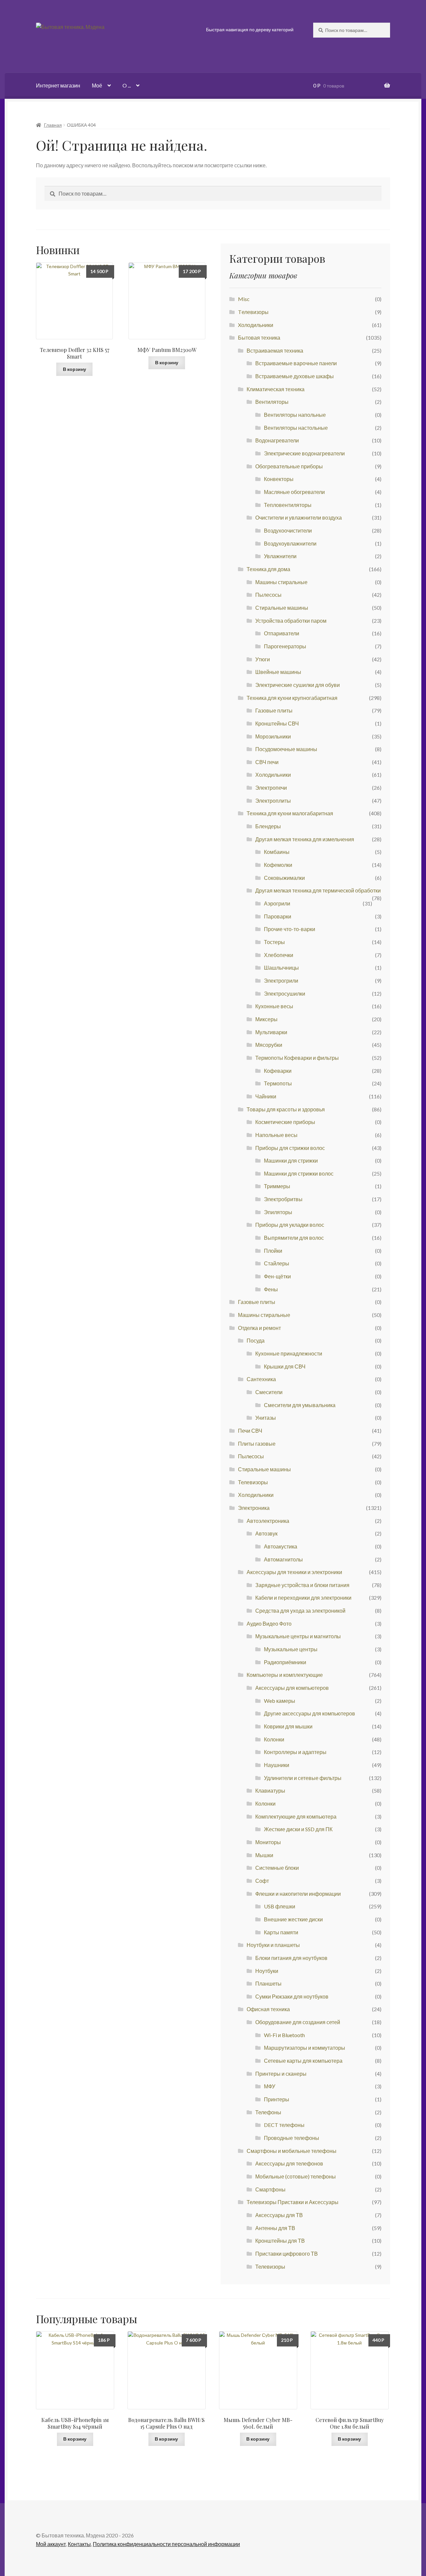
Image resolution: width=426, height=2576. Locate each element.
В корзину (75, 369)
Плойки (273, 1251)
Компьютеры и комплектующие (285, 1675)
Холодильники (273, 775)
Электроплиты (273, 801)
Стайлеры (277, 1263)
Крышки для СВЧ (285, 1366)
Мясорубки (269, 1045)
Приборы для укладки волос (290, 1225)
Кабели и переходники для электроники (303, 1598)
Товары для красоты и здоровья (286, 1109)
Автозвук (266, 1533)
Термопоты (278, 1083)
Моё (97, 85)
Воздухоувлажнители (290, 543)
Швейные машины (278, 672)
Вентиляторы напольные (295, 415)
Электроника (254, 1508)
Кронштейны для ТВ (280, 2241)
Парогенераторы (285, 646)
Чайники (266, 1096)
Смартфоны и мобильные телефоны (292, 2151)
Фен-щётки (277, 1276)
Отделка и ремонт (259, 1328)
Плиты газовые (257, 1444)
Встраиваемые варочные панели (296, 363)
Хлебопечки (279, 955)
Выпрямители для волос (294, 1238)
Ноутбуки (267, 1971)
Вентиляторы (272, 402)
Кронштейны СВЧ (277, 723)
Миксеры (266, 1019)
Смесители (269, 1392)
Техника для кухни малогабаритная (290, 813)
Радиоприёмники (285, 1662)
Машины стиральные (281, 582)
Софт (262, 1881)
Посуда (256, 1340)
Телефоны (268, 2112)
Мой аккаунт (51, 2544)
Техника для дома (268, 569)
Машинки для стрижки (291, 1160)
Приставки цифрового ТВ (287, 2254)
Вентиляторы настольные (296, 428)
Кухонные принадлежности (289, 1353)
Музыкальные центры (291, 1649)
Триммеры (277, 1186)
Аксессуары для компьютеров (292, 1688)
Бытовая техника (259, 337)
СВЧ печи (267, 762)
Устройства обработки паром (291, 621)
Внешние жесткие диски (293, 1919)
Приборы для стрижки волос (290, 1148)
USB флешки (280, 1906)
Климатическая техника (276, 389)
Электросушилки (285, 993)
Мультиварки (271, 1032)
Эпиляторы (278, 1212)
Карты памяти (281, 1932)
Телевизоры (253, 1482)
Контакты (79, 2544)
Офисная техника (268, 2009)
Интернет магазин (58, 85)
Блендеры (268, 826)
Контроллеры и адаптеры (295, 1752)
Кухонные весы (274, 1006)
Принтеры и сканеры (281, 2074)
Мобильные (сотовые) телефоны (296, 2176)
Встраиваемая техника (275, 350)
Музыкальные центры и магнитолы (298, 1636)
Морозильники (273, 736)
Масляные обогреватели (294, 492)
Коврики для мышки (288, 1726)
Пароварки (278, 916)
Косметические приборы (285, 1122)
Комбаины (277, 852)
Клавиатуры (270, 1790)
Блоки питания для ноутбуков (291, 1958)
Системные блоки (277, 1868)
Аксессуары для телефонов (289, 2163)
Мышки (264, 1855)
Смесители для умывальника (300, 1405)
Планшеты (268, 1983)
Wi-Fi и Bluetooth (284, 2035)
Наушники (277, 1765)
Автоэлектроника (268, 1521)
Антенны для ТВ (275, 2228)
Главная (53, 125)
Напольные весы (276, 1135)
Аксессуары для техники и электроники (294, 1572)
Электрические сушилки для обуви (298, 685)
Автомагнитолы (283, 1559)
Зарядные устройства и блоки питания (302, 1585)
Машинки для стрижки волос (299, 1173)
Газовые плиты (274, 710)
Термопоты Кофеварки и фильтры (297, 1058)
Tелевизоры (253, 312)
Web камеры (280, 1701)
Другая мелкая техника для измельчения (305, 839)
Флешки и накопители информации (298, 1894)
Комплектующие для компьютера (296, 1816)
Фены (271, 1289)
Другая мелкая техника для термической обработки (318, 890)
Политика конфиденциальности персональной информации (166, 2544)
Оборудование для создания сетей (298, 2022)
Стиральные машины (282, 608)
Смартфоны (270, 2189)
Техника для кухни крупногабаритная (292, 698)
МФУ (270, 2086)
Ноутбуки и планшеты (273, 1945)
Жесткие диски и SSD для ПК (298, 1829)
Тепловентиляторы (288, 505)
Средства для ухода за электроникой (300, 1610)
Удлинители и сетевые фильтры (303, 1778)
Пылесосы (268, 595)
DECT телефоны (284, 2125)
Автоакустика (281, 1546)
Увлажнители (280, 556)
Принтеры (277, 2099)
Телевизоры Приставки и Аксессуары (293, 2202)
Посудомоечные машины (286, 749)
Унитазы (266, 1418)
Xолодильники (256, 325)
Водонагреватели (277, 440)
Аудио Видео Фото (269, 1623)
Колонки (274, 1739)
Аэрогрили (277, 903)
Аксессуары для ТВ (279, 2215)
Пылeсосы (251, 1456)
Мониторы (268, 1842)
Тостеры (274, 942)
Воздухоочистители (288, 530)
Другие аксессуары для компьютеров (310, 1713)
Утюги (263, 659)
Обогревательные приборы (289, 466)
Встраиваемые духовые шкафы (295, 376)
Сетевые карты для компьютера (303, 2061)
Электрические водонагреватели (304, 453)
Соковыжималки (284, 878)
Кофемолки (278, 865)
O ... (127, 85)
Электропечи (271, 788)
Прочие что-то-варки (290, 929)
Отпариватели (282, 633)
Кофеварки (278, 1071)
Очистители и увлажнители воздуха (299, 517)
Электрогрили (281, 980)
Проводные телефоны (292, 2138)
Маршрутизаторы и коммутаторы (305, 2048)
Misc (244, 299)
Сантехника (261, 1379)
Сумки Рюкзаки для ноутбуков (292, 1996)
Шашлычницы (281, 967)
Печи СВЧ (250, 1431)
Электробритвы (283, 1199)
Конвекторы (279, 479)
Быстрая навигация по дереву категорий (250, 29)
